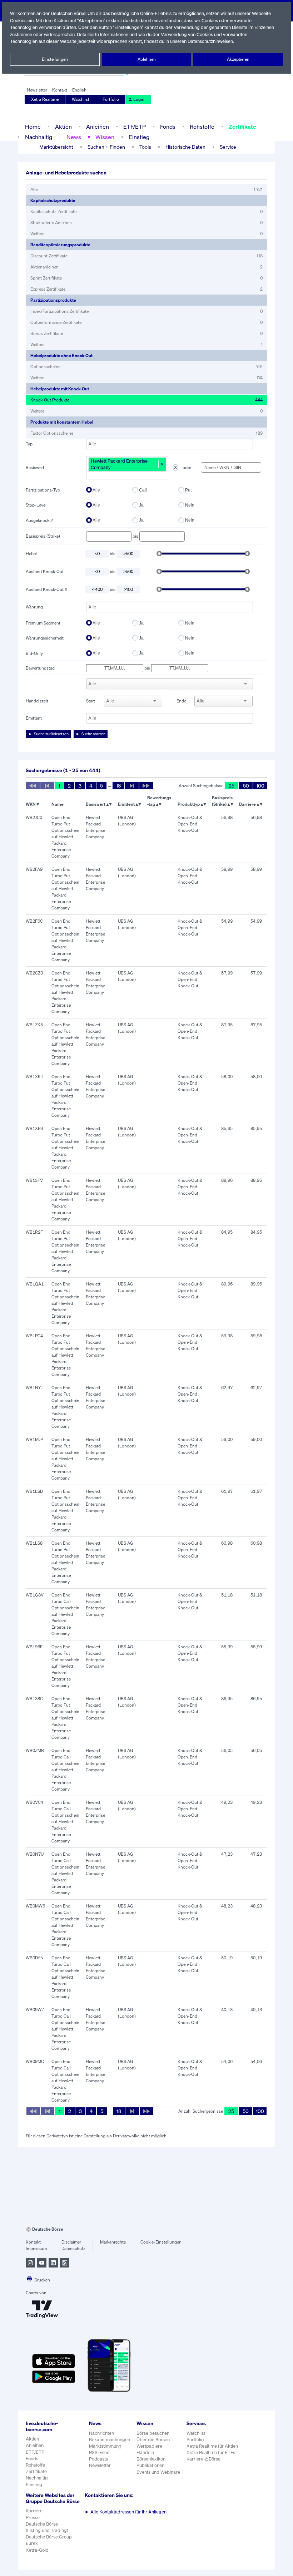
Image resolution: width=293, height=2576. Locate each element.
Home (33, 127)
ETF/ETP (135, 127)
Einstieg (139, 137)
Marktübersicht (56, 147)
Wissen (105, 137)
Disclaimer (71, 2242)
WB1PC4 (34, 1336)
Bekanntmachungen (110, 2440)
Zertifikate (242, 127)
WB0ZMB (35, 1750)
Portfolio (111, 99)
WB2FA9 (34, 869)
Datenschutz (73, 2248)
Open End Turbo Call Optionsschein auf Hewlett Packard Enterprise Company (65, 1614)
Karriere (34, 2511)
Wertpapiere (149, 2446)
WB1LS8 (34, 1543)
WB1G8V (35, 1595)
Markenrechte (113, 2242)
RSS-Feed (99, 2452)
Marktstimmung (105, 2446)
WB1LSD (34, 1491)
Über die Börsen (153, 2440)
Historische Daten (185, 147)
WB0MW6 (35, 1906)
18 (118, 786)
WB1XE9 (34, 1128)
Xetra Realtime (45, 99)
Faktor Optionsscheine (146, 433)
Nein (190, 505)
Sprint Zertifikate (146, 278)
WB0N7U (35, 1854)
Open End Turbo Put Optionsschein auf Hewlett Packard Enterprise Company (65, 837)
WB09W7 (35, 2010)
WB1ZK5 (34, 1025)
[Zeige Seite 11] (146, 786)
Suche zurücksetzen (51, 734)
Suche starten (93, 734)
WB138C (34, 1699)
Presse (33, 2518)
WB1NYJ (34, 1388)
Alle (146, 189)
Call (143, 490)
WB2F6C (34, 921)
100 (260, 786)
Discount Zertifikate (146, 256)
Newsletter (37, 90)
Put (188, 490)
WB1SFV (34, 1180)
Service (228, 147)
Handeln (145, 2452)
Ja (141, 505)
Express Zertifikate (146, 289)
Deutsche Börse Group (49, 2537)
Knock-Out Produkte (146, 400)
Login (139, 99)
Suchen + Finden (106, 147)
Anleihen (98, 127)
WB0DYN (35, 1958)
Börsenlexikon (151, 2459)
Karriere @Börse (203, 2459)
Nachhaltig (39, 137)
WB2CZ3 (34, 973)
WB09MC (35, 2061)
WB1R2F (34, 1232)
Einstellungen (55, 59)
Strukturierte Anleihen (146, 223)
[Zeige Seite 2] (132, 786)
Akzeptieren (238, 59)
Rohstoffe (202, 127)
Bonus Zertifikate (146, 333)
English (79, 90)
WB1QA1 (35, 1284)
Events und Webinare (158, 2472)
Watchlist (81, 99)
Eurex (32, 2543)
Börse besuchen (153, 2433)
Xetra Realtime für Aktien (212, 2446)
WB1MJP (34, 1439)
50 (246, 786)
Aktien (63, 127)
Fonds (168, 127)
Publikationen (150, 2465)
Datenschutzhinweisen (210, 41)
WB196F (34, 1647)
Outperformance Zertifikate (146, 322)
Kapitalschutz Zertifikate (146, 211)
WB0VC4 (34, 1802)
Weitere (146, 234)
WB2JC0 (34, 817)
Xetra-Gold (37, 2550)
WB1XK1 (34, 1077)
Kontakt (60, 90)
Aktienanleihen (146, 267)
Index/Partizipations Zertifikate (146, 311)
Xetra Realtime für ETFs (211, 2452)
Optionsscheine (146, 367)
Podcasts (98, 2459)
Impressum (36, 2248)
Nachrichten (101, 2433)
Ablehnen (147, 59)
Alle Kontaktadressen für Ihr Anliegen (126, 2512)
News (74, 137)
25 (232, 786)
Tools (145, 147)
